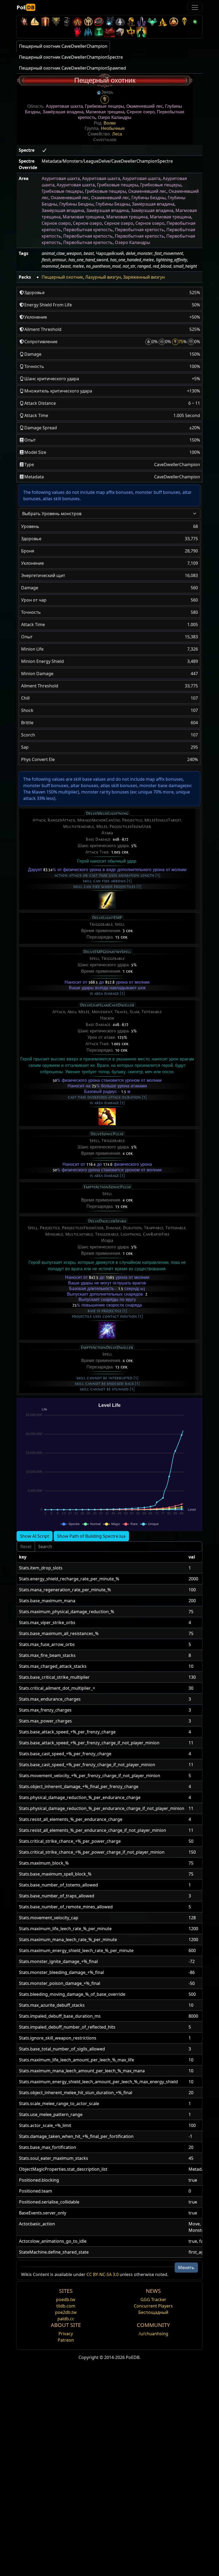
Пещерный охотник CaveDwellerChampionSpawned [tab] (73, 68)
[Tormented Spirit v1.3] (99, 32)
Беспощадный (153, 2312)
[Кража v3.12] (99, 21)
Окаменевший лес (145, 106)
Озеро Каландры (115, 118)
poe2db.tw (66, 2312)
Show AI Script (35, 1536)
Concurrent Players (153, 2306)
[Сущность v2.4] (88, 32)
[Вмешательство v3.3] (174, 21)
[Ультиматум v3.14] (77, 21)
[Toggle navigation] (195, 7)
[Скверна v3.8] (131, 21)
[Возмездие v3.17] (56, 21)
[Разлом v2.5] (77, 32)
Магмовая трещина (105, 112)
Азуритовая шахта (64, 106)
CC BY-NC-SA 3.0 (103, 2274)
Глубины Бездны (148, 198)
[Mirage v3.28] (24, 21)
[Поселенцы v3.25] (35, 21)
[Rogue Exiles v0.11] (142, 32)
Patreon (66, 2340)
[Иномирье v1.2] (109, 32)
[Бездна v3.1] (195, 21)
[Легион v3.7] (142, 21)
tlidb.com (66, 2306)
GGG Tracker (153, 2299)
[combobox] (109, 514)
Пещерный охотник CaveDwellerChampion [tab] (63, 46)
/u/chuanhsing (153, 2334)
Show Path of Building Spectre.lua (91, 1536)
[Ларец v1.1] (120, 32)
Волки (110, 123)
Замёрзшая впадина (63, 112)
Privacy (66, 2334)
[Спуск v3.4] (163, 21)
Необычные (113, 129)
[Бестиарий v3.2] (184, 21)
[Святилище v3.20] (45, 21)
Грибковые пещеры (105, 106)
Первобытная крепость (88, 230)
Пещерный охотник (62, 277)
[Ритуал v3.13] (88, 21)
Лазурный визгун (103, 277)
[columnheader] (102, 1557)
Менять (186, 2267)
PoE (26, 7)
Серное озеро (141, 112)
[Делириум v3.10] (120, 21)
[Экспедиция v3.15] (67, 21)
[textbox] (106, 514)
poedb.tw (66, 2299)
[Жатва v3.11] (109, 21)
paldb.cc (66, 2319)
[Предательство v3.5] (152, 21)
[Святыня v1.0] (131, 32)
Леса (117, 134)
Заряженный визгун (144, 277)
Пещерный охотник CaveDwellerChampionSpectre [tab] (71, 57)
